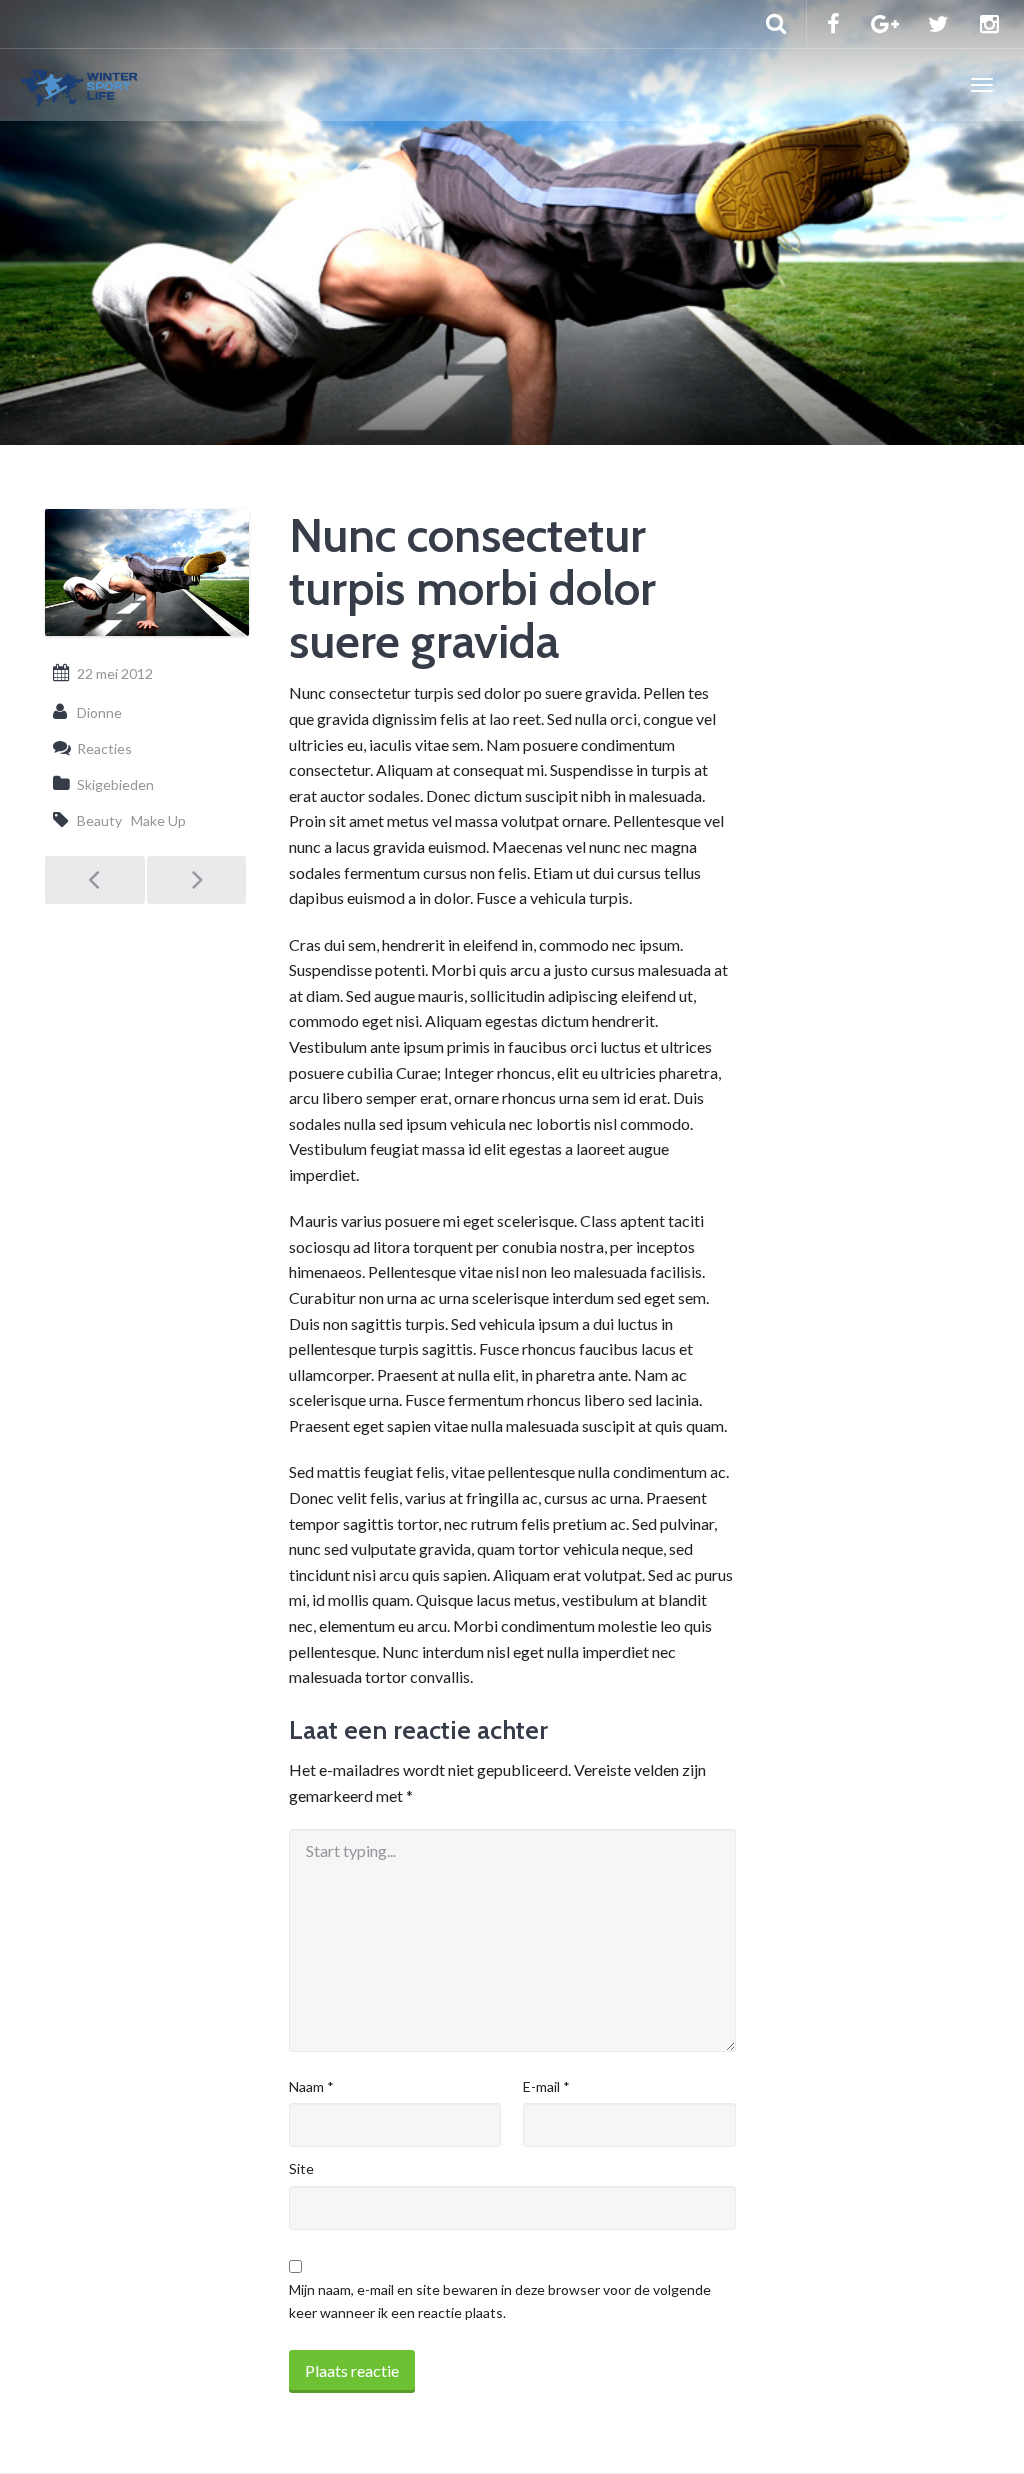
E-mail (546, 2086)
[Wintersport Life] (79, 85)
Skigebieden (115, 784)
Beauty (99, 820)
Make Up (158, 820)
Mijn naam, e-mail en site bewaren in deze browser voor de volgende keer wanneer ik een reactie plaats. (500, 2300)
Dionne (99, 712)
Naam (311, 2086)
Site (301, 2168)
